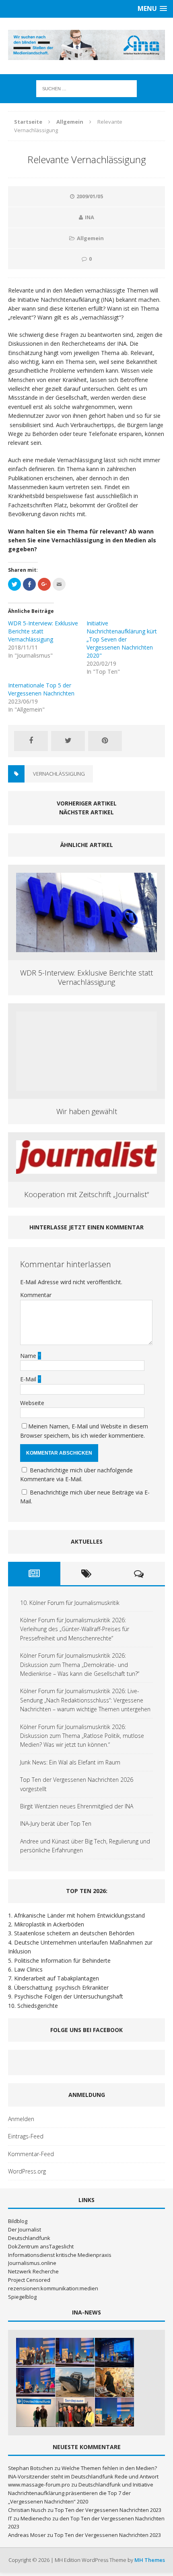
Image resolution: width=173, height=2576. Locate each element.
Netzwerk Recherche (33, 2271)
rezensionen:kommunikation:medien (53, 2288)
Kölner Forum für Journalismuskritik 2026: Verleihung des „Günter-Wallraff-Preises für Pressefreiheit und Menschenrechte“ (75, 1629)
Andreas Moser (27, 2535)
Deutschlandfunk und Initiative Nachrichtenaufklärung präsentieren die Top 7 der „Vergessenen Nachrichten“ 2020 (81, 2493)
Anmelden (21, 2119)
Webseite (32, 1403)
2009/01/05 (90, 196)
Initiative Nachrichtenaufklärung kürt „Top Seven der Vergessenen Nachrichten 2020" (122, 639)
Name (29, 1356)
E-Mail (29, 1379)
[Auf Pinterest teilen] (105, 741)
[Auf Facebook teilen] (31, 741)
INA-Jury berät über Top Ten (56, 1824)
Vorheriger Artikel (87, 803)
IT (10, 2518)
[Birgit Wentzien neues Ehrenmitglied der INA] (36, 2412)
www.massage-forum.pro (39, 2485)
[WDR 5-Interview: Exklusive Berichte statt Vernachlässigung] (86, 948)
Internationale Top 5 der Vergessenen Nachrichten (41, 689)
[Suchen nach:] (86, 88)
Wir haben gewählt (87, 1111)
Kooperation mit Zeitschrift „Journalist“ (86, 1194)
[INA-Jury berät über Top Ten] (75, 2412)
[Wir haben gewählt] (86, 1086)
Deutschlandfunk (29, 2238)
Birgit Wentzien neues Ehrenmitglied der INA (77, 1806)
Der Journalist (25, 2229)
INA (90, 217)
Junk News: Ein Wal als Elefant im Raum (70, 1762)
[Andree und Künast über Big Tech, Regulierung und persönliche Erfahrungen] (114, 2412)
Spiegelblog (22, 2297)
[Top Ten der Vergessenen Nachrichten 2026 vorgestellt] (114, 2382)
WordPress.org (27, 2171)
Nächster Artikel (86, 812)
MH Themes (150, 2560)
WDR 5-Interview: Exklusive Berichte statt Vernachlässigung (43, 631)
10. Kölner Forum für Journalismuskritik (70, 1603)
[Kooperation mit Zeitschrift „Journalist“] (86, 1169)
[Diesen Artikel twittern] (68, 741)
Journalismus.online (32, 2263)
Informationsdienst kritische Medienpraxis (60, 2255)
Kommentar (36, 1295)
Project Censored (29, 2280)
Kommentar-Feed (31, 2154)
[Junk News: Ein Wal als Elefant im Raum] (75, 2382)
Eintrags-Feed (26, 2136)
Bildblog (18, 2221)
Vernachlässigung (59, 774)
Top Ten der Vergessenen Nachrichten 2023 (108, 2510)
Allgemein (90, 238)
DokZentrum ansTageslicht (41, 2246)
